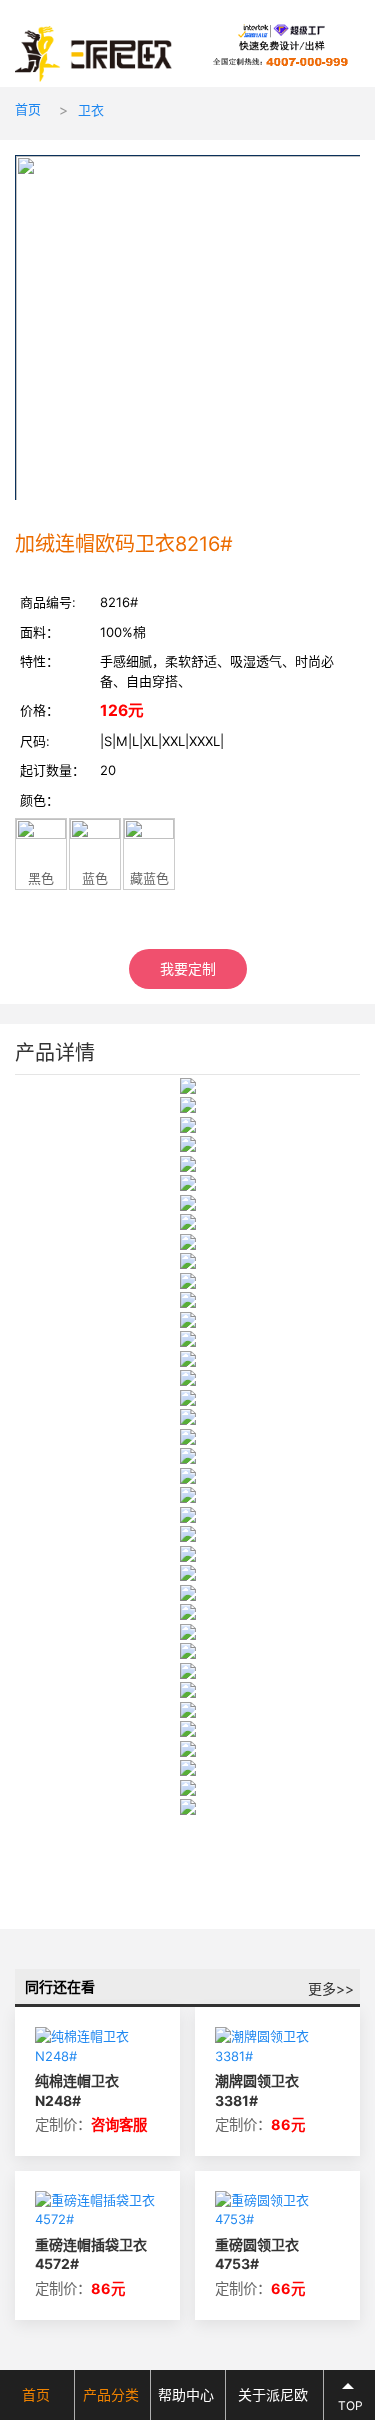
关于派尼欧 (273, 2394)
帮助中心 (186, 2394)
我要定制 (188, 968)
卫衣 (91, 110)
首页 (28, 109)
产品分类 (111, 2394)
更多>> (331, 1988)
